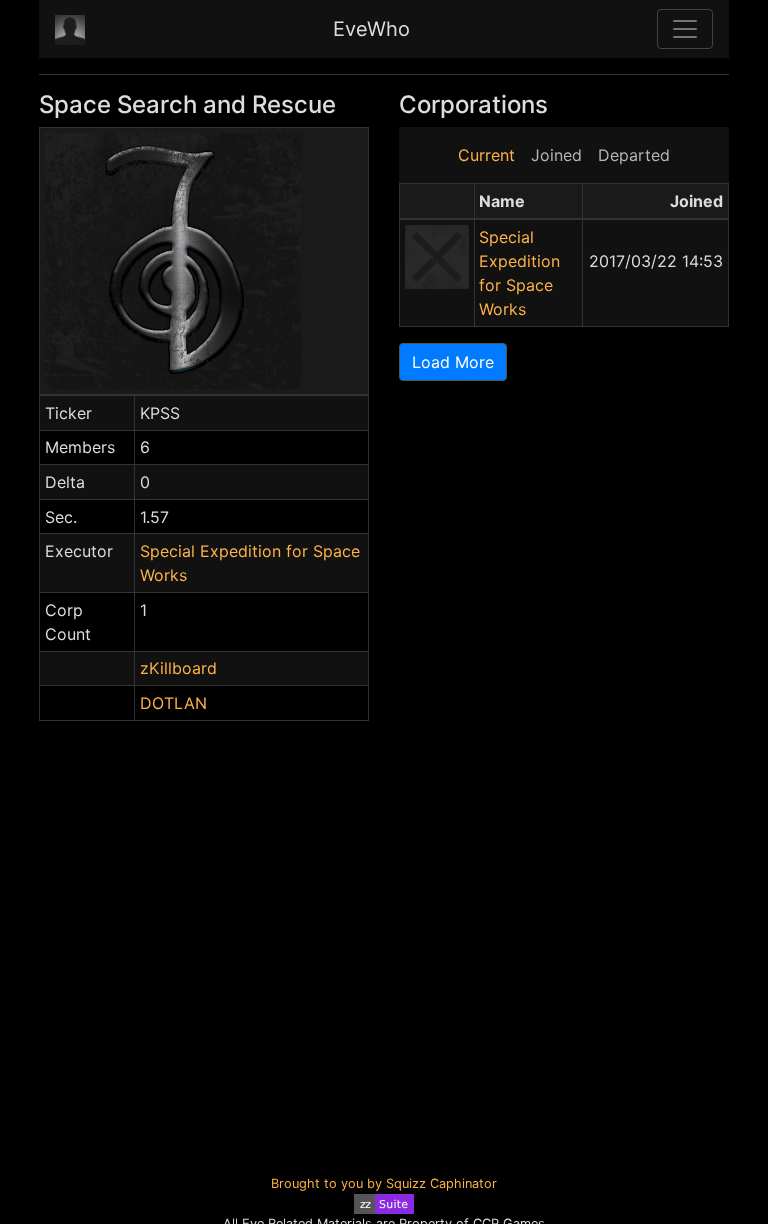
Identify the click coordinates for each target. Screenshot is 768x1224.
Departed (634, 155)
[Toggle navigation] (685, 29)
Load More (453, 362)
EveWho (371, 29)
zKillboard (178, 668)
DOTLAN (173, 703)
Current (486, 155)
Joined (556, 155)
